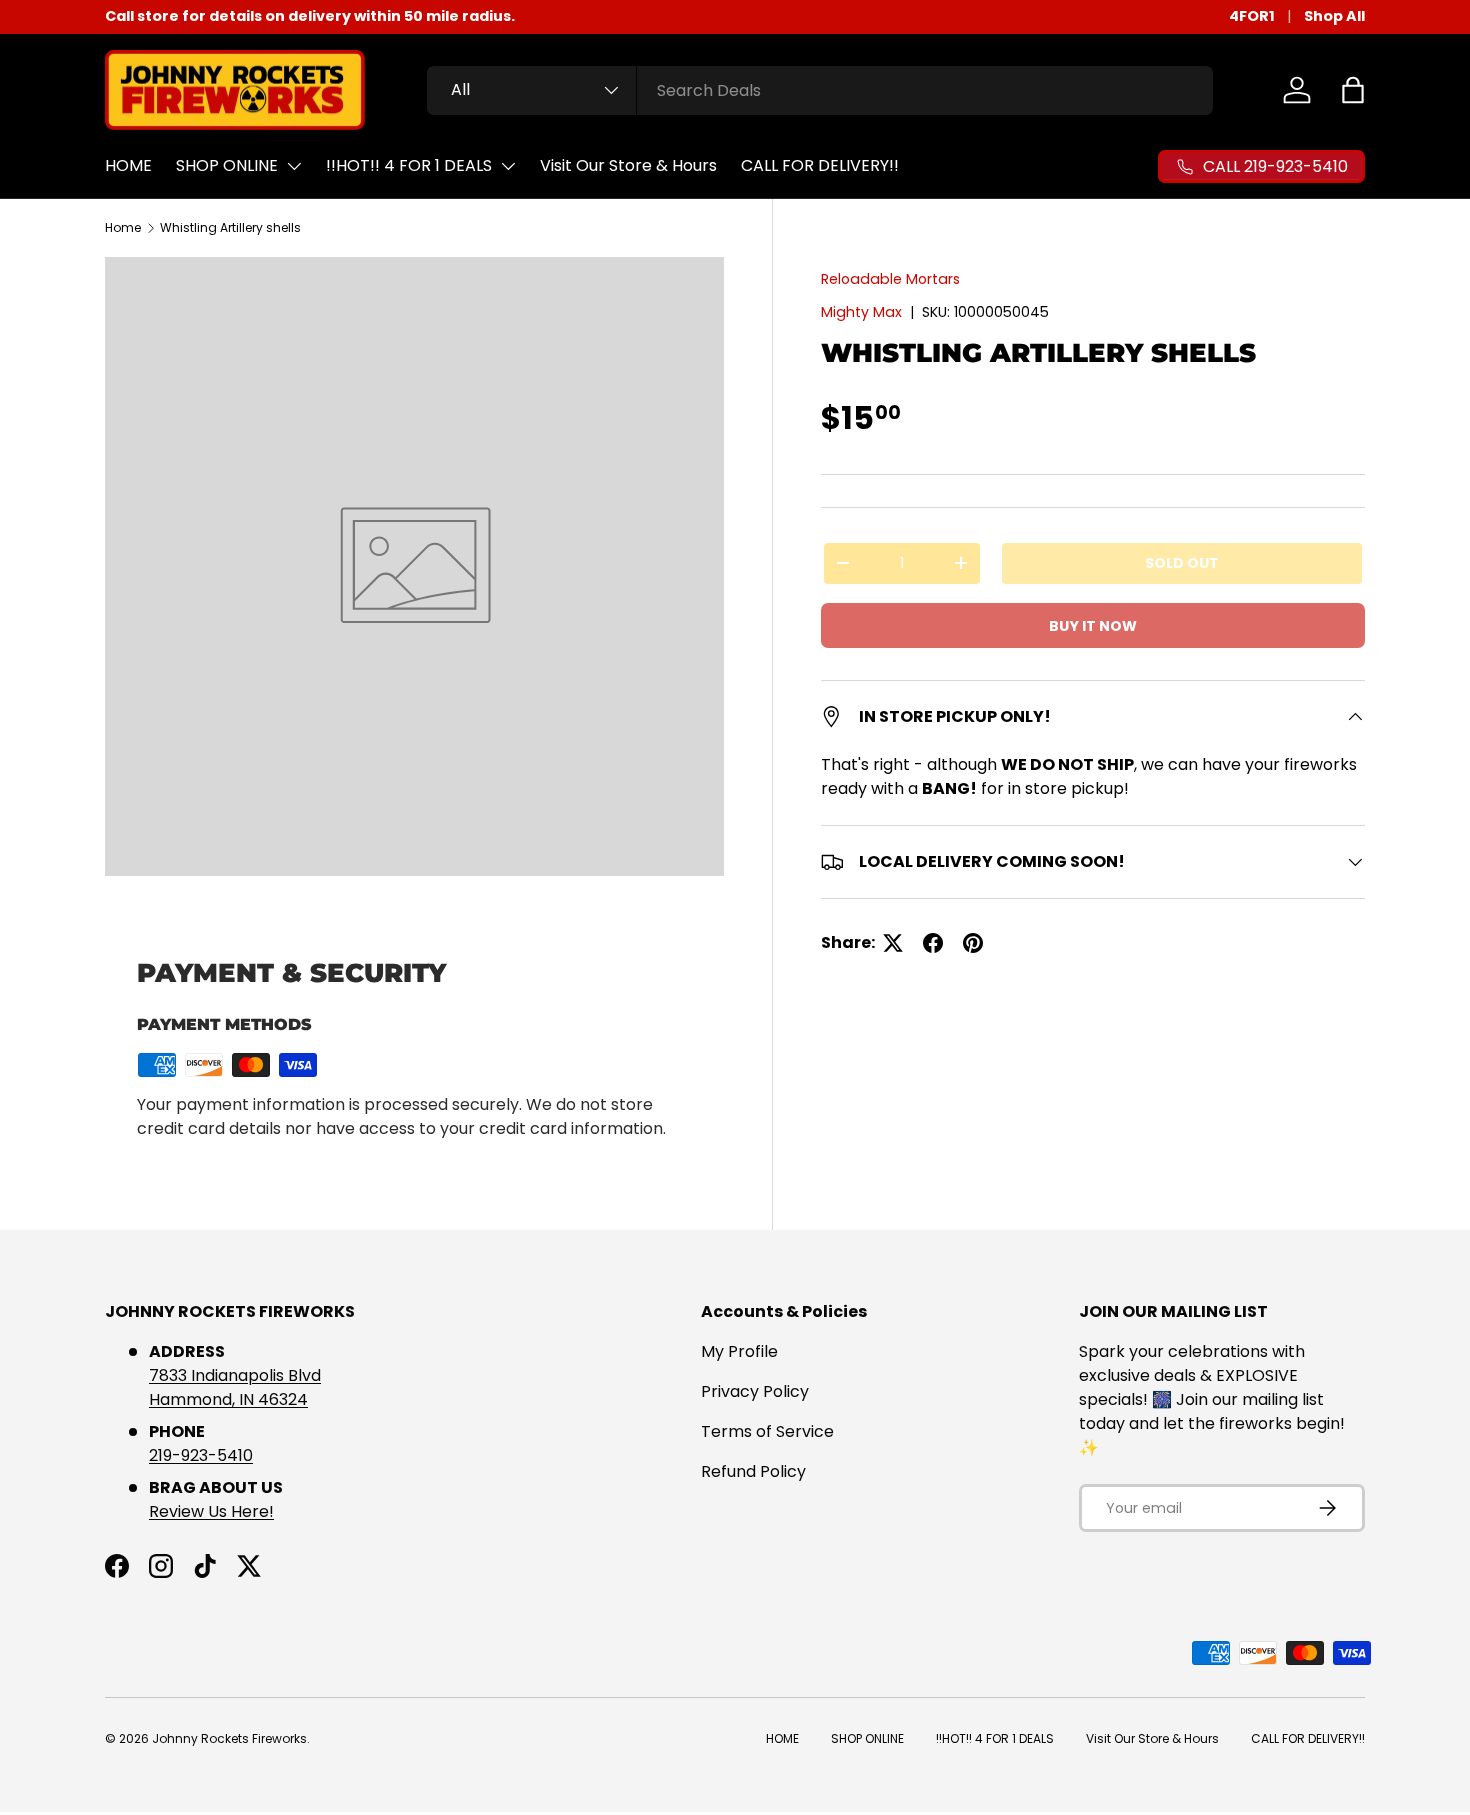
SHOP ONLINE (227, 165)
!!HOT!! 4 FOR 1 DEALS (409, 165)
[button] (1353, 90)
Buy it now (1093, 626)
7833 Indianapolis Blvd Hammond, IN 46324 (235, 1387)
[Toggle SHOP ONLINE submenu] (294, 166)
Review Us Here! (211, 1511)
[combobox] (820, 90)
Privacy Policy (755, 1391)
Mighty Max (861, 312)
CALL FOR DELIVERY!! (820, 165)
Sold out (1182, 563)
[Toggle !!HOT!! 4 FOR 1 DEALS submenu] (508, 166)
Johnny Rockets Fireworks (229, 1738)
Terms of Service (767, 1431)
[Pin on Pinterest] (973, 943)
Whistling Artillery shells (230, 227)
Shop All (1334, 16)
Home (123, 227)
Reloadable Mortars (890, 279)
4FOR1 (1252, 16)
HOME (128, 165)
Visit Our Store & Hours (628, 165)
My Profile (739, 1351)
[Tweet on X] (893, 943)
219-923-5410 (201, 1455)
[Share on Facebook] (933, 943)
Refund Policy (753, 1471)
